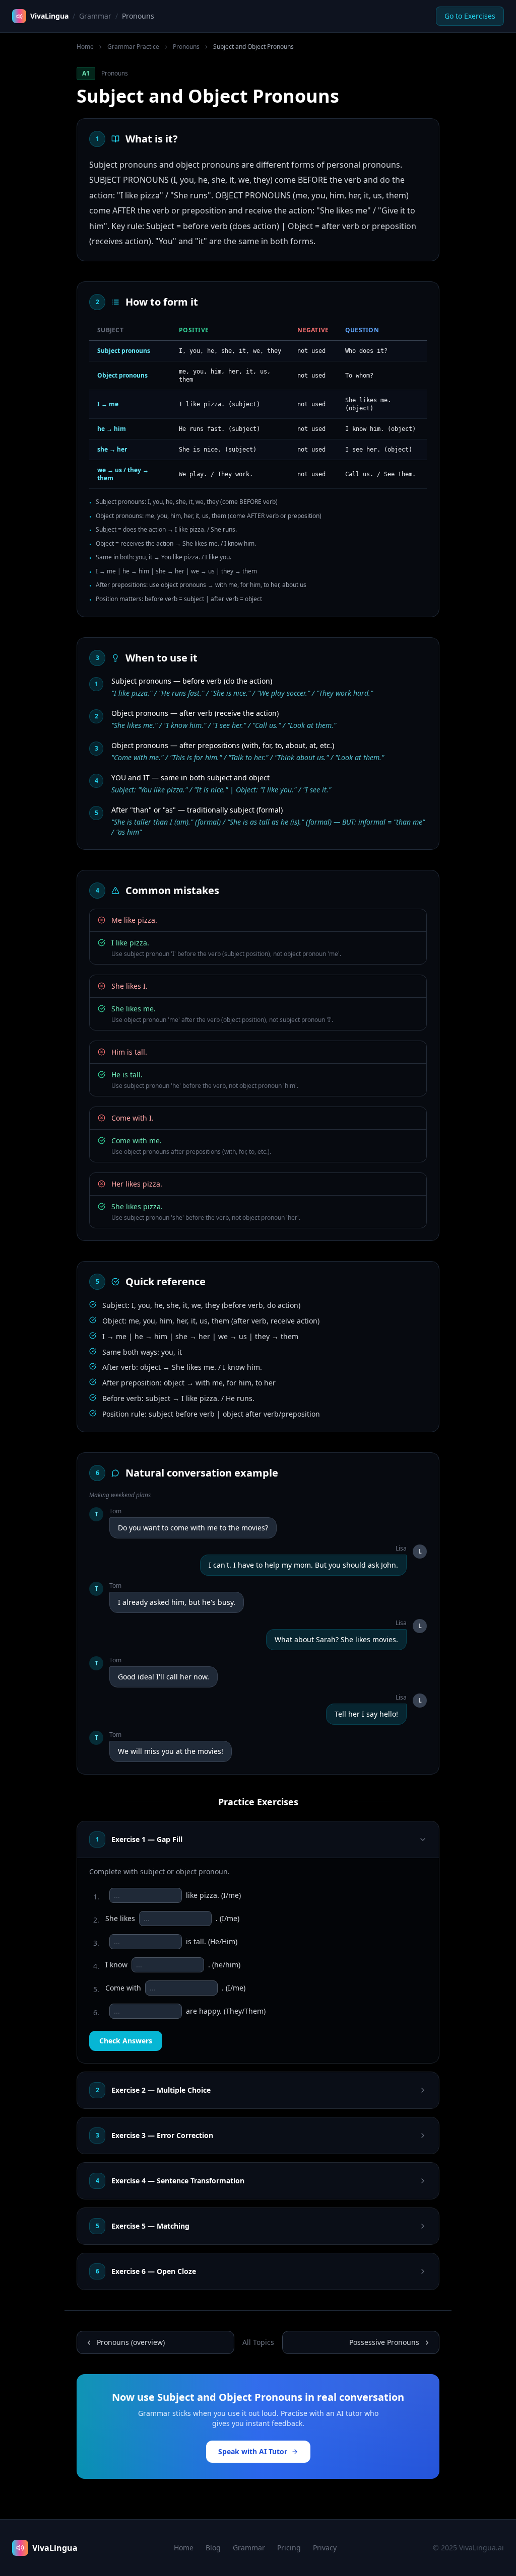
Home (85, 47)
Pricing (289, 2548)
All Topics (258, 2342)
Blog (213, 2548)
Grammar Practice (133, 47)
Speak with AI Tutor (253, 2451)
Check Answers (126, 2041)
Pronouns (186, 47)
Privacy (325, 2548)
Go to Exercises (470, 16)
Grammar (95, 16)
